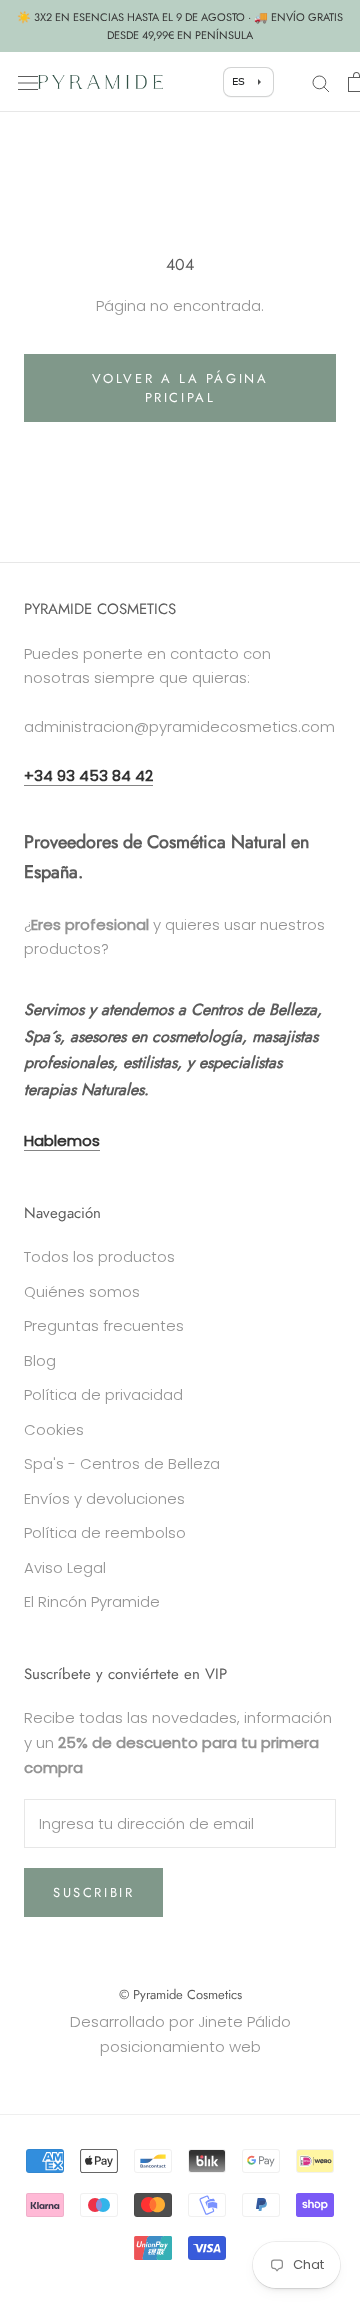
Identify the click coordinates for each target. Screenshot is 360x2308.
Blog (40, 1360)
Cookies (54, 1429)
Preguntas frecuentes (104, 1325)
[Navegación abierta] (28, 82)
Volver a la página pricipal (180, 388)
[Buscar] (321, 81)
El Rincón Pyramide (92, 1601)
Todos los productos (99, 1256)
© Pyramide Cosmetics (180, 1994)
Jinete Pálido (244, 2021)
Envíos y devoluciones (104, 1498)
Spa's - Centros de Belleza (122, 1463)
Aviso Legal (65, 1567)
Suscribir (93, 1892)
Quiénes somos (82, 1291)
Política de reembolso (105, 1532)
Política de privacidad (103, 1394)
